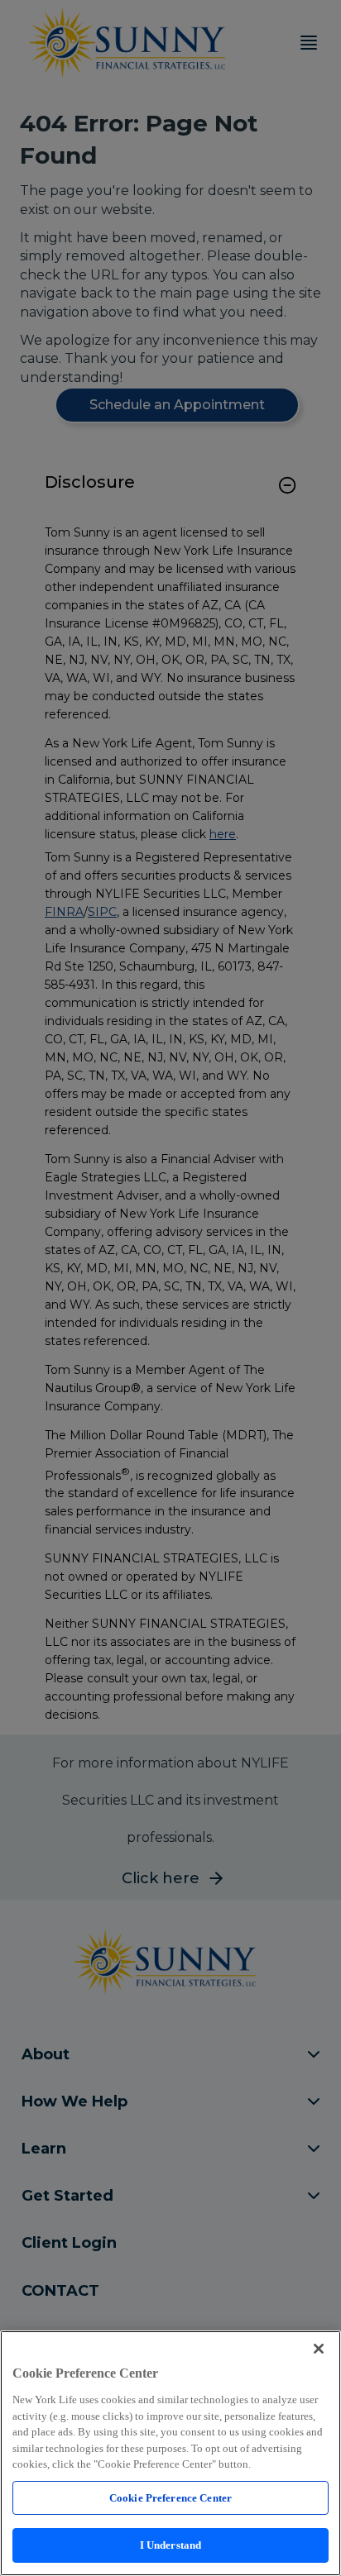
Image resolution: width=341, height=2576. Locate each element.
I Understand (171, 2545)
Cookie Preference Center (170, 2498)
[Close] (319, 2349)
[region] (170, 2453)
